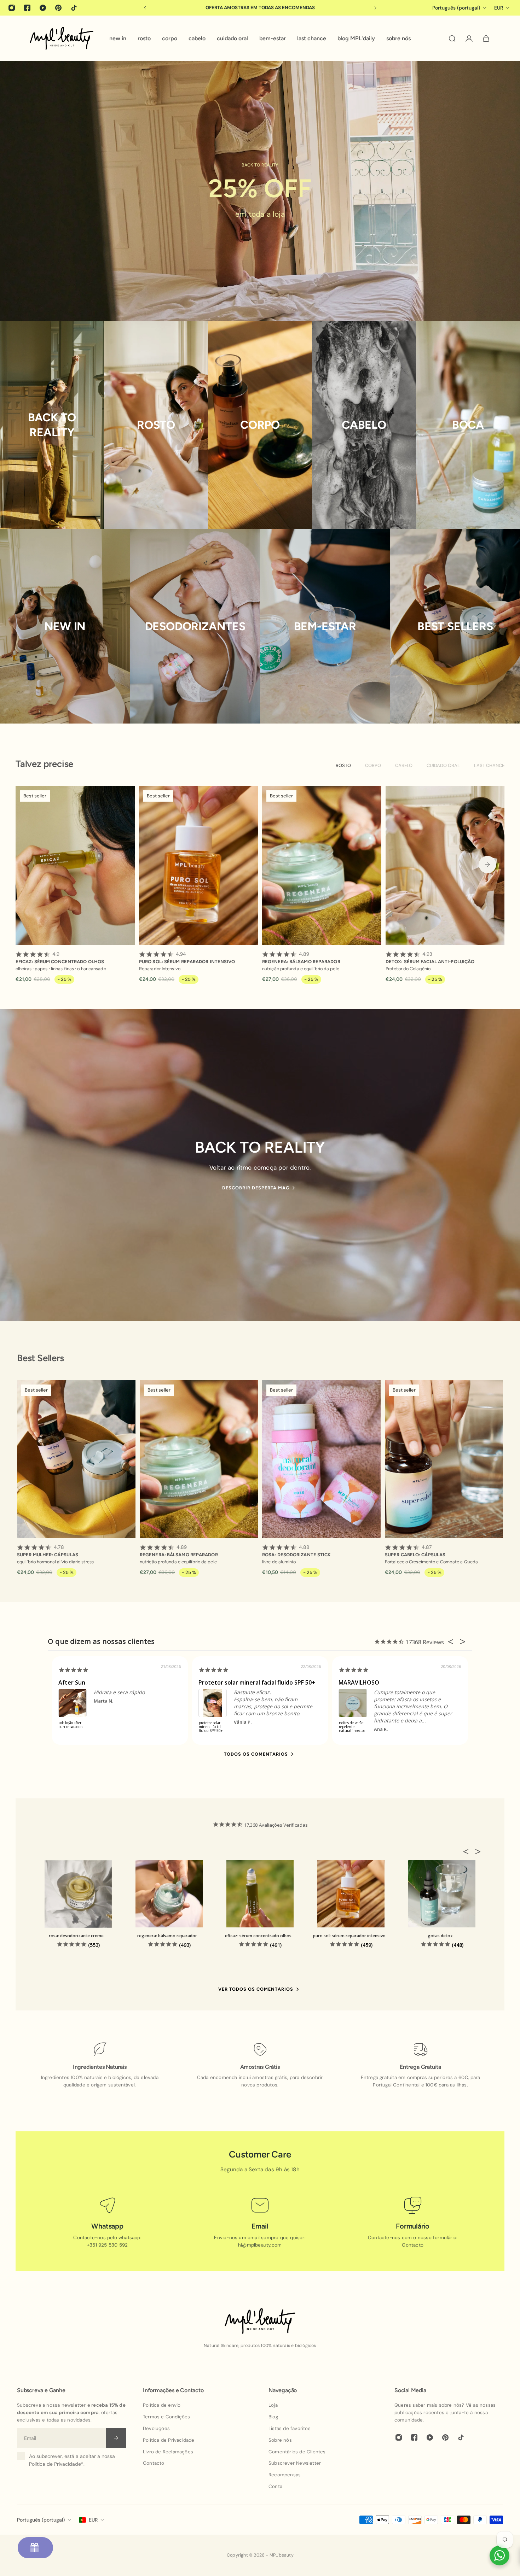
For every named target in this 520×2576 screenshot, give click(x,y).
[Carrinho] (486, 39)
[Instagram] (12, 8)
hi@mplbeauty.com (260, 2245)
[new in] (65, 626)
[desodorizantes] (195, 626)
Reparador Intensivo (160, 969)
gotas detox (440, 1936)
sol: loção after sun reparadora (71, 1725)
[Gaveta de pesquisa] (452, 39)
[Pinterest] (58, 8)
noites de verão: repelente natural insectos (352, 1727)
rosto (343, 765)
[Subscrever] (116, 2438)
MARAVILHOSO (359, 1682)
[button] (468, 1851)
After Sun (72, 1682)
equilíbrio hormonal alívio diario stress (55, 1562)
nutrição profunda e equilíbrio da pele (301, 969)
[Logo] (62, 38)
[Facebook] (27, 8)
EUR (93, 2520)
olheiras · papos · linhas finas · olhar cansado (61, 969)
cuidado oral (443, 765)
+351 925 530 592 (107, 2245)
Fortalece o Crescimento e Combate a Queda (431, 1562)
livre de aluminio (279, 1562)
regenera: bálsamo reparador (301, 957)
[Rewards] (35, 2548)
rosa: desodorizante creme (76, 1936)
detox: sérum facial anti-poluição (430, 957)
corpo (373, 765)
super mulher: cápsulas (48, 1551)
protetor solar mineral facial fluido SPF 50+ (211, 1727)
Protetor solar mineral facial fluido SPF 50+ (257, 1682)
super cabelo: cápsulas (415, 1551)
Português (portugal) (41, 2520)
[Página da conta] (469, 39)
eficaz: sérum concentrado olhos (60, 957)
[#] (260, 191)
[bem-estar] (325, 626)
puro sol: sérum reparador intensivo (187, 957)
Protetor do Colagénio (408, 969)
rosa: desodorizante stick (297, 1551)
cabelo (404, 765)
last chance (489, 765)
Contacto (413, 2245)
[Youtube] (43, 8)
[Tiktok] (74, 8)
